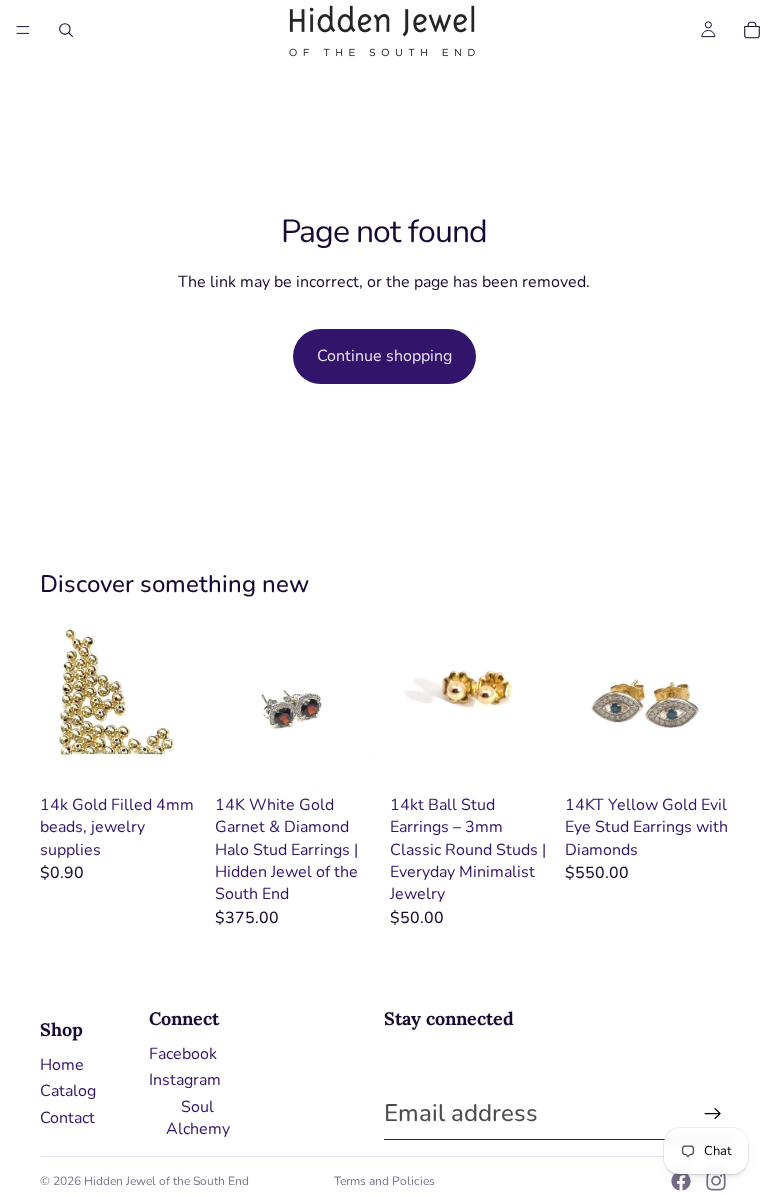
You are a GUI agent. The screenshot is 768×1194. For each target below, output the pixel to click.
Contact (67, 1118)
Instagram (185, 1080)
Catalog (68, 1091)
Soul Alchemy (198, 1118)
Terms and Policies (384, 1181)
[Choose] (172, 755)
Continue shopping (384, 356)
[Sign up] (713, 1114)
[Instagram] (716, 1181)
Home (62, 1065)
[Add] (347, 755)
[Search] (66, 30)
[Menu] (23, 30)
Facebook (183, 1054)
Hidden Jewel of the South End (166, 1181)
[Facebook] (681, 1181)
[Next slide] (356, 704)
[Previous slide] (237, 704)
